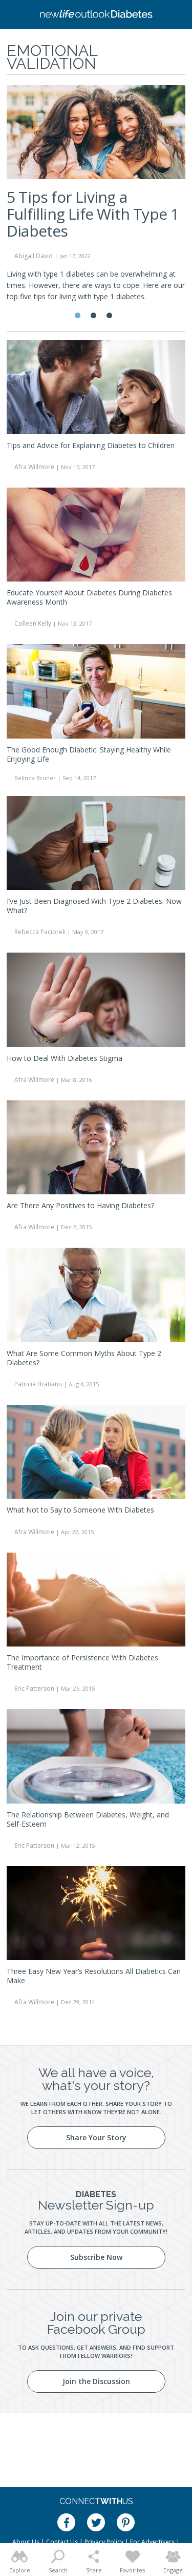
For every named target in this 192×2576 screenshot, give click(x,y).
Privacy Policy (104, 2542)
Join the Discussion (96, 2381)
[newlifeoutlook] (96, 15)
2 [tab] (93, 315)
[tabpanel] (96, 198)
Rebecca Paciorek (40, 932)
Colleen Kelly (33, 623)
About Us (26, 2542)
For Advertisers (152, 2542)
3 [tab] (109, 315)
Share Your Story (96, 2137)
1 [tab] (78, 315)
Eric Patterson (34, 1688)
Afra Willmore (34, 467)
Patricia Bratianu (38, 1384)
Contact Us (62, 2542)
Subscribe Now (96, 2257)
